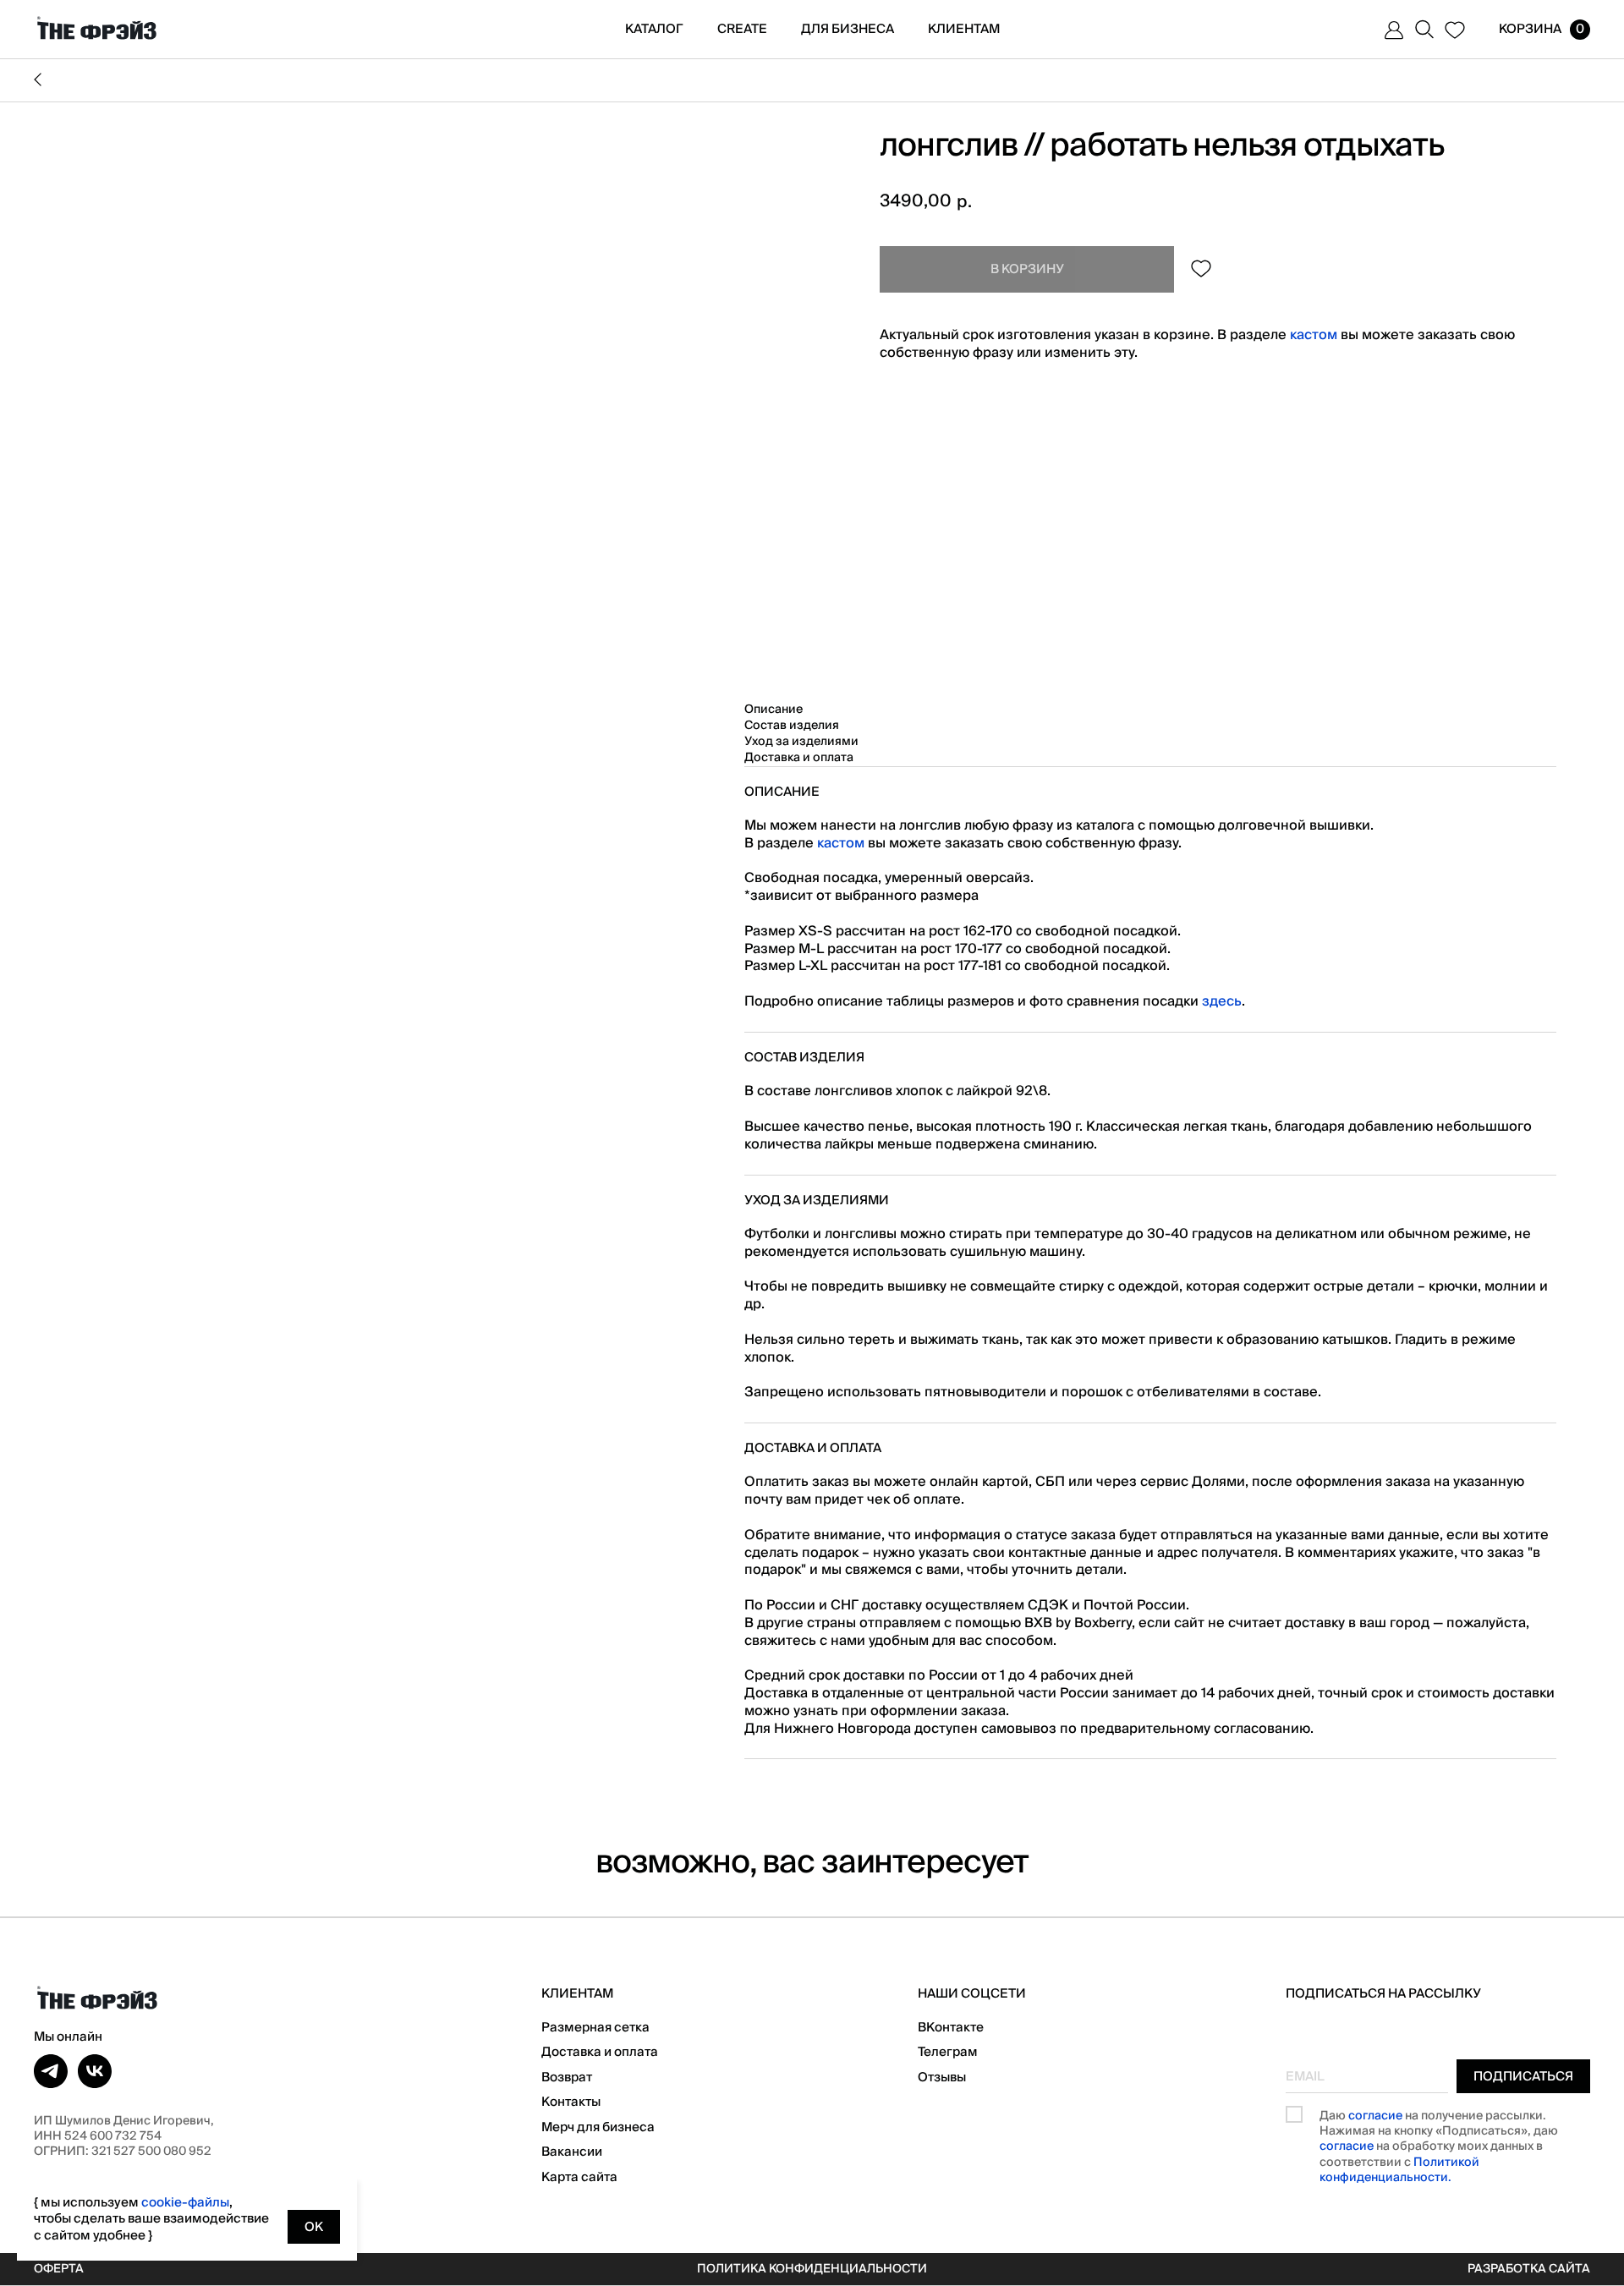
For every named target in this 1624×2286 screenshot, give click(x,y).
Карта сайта (579, 2177)
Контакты (571, 2102)
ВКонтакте (951, 2027)
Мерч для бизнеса (598, 2127)
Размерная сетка (595, 2027)
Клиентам (964, 29)
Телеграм (948, 2052)
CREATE (742, 29)
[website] (1394, 30)
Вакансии (572, 2152)
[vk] (95, 2071)
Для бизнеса (848, 29)
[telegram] (51, 2071)
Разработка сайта (1529, 2269)
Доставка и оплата (600, 2052)
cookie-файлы (185, 2202)
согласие (1375, 2116)
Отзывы (942, 2077)
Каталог (654, 29)
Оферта (59, 2269)
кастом (1314, 335)
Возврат (567, 2077)
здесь (1222, 1001)
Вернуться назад (812, 80)
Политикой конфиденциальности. (1399, 2170)
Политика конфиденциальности (812, 2269)
